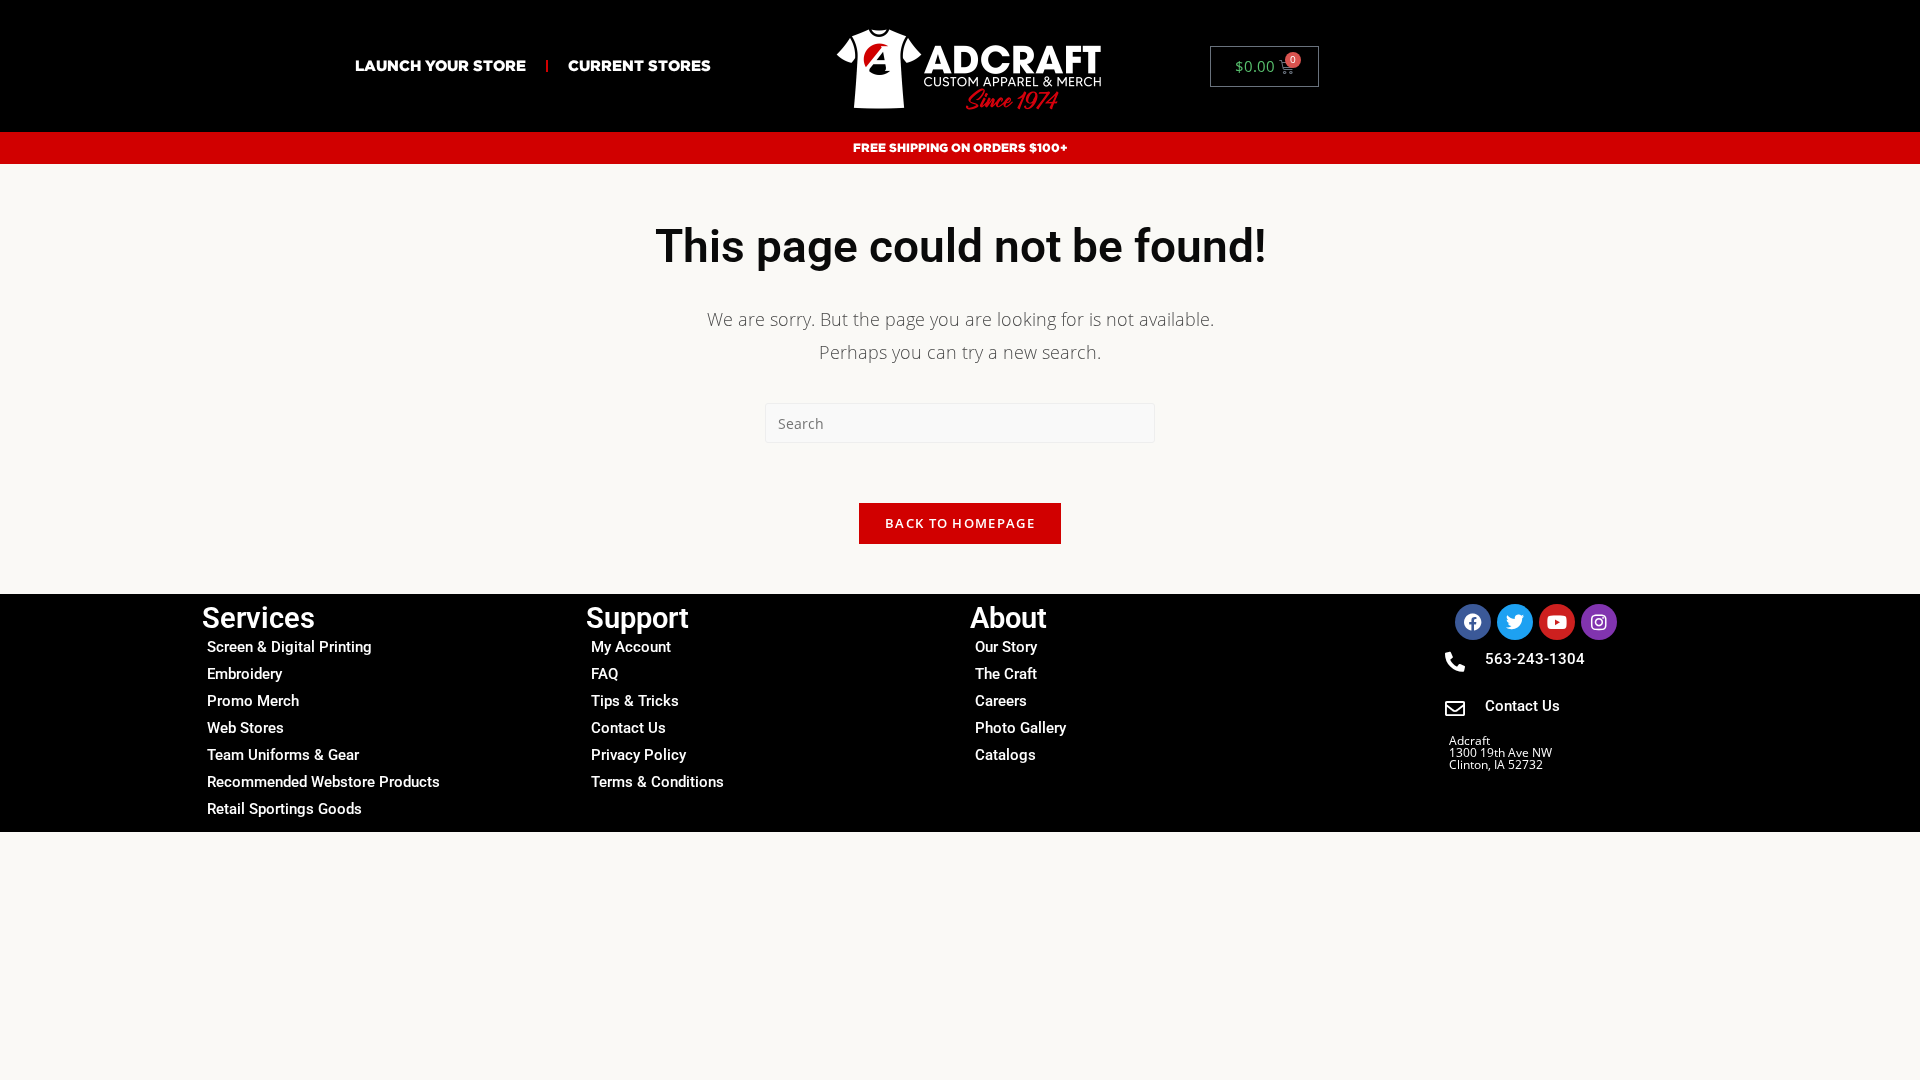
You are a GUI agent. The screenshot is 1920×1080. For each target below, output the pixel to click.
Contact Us (628, 728)
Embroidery (244, 674)
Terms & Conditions (657, 782)
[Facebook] (1473, 622)
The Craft (1006, 674)
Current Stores (639, 65)
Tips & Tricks (635, 701)
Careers (1001, 701)
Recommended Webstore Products (323, 782)
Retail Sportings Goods (284, 809)
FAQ (604, 674)
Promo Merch (253, 701)
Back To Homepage (960, 523)
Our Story (1006, 647)
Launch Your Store (440, 65)
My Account (631, 647)
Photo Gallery (1020, 728)
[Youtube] (1557, 622)
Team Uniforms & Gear (283, 755)
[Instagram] (1599, 622)
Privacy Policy (638, 755)
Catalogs (1005, 755)
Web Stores (245, 728)
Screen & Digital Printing (289, 647)
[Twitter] (1515, 622)
